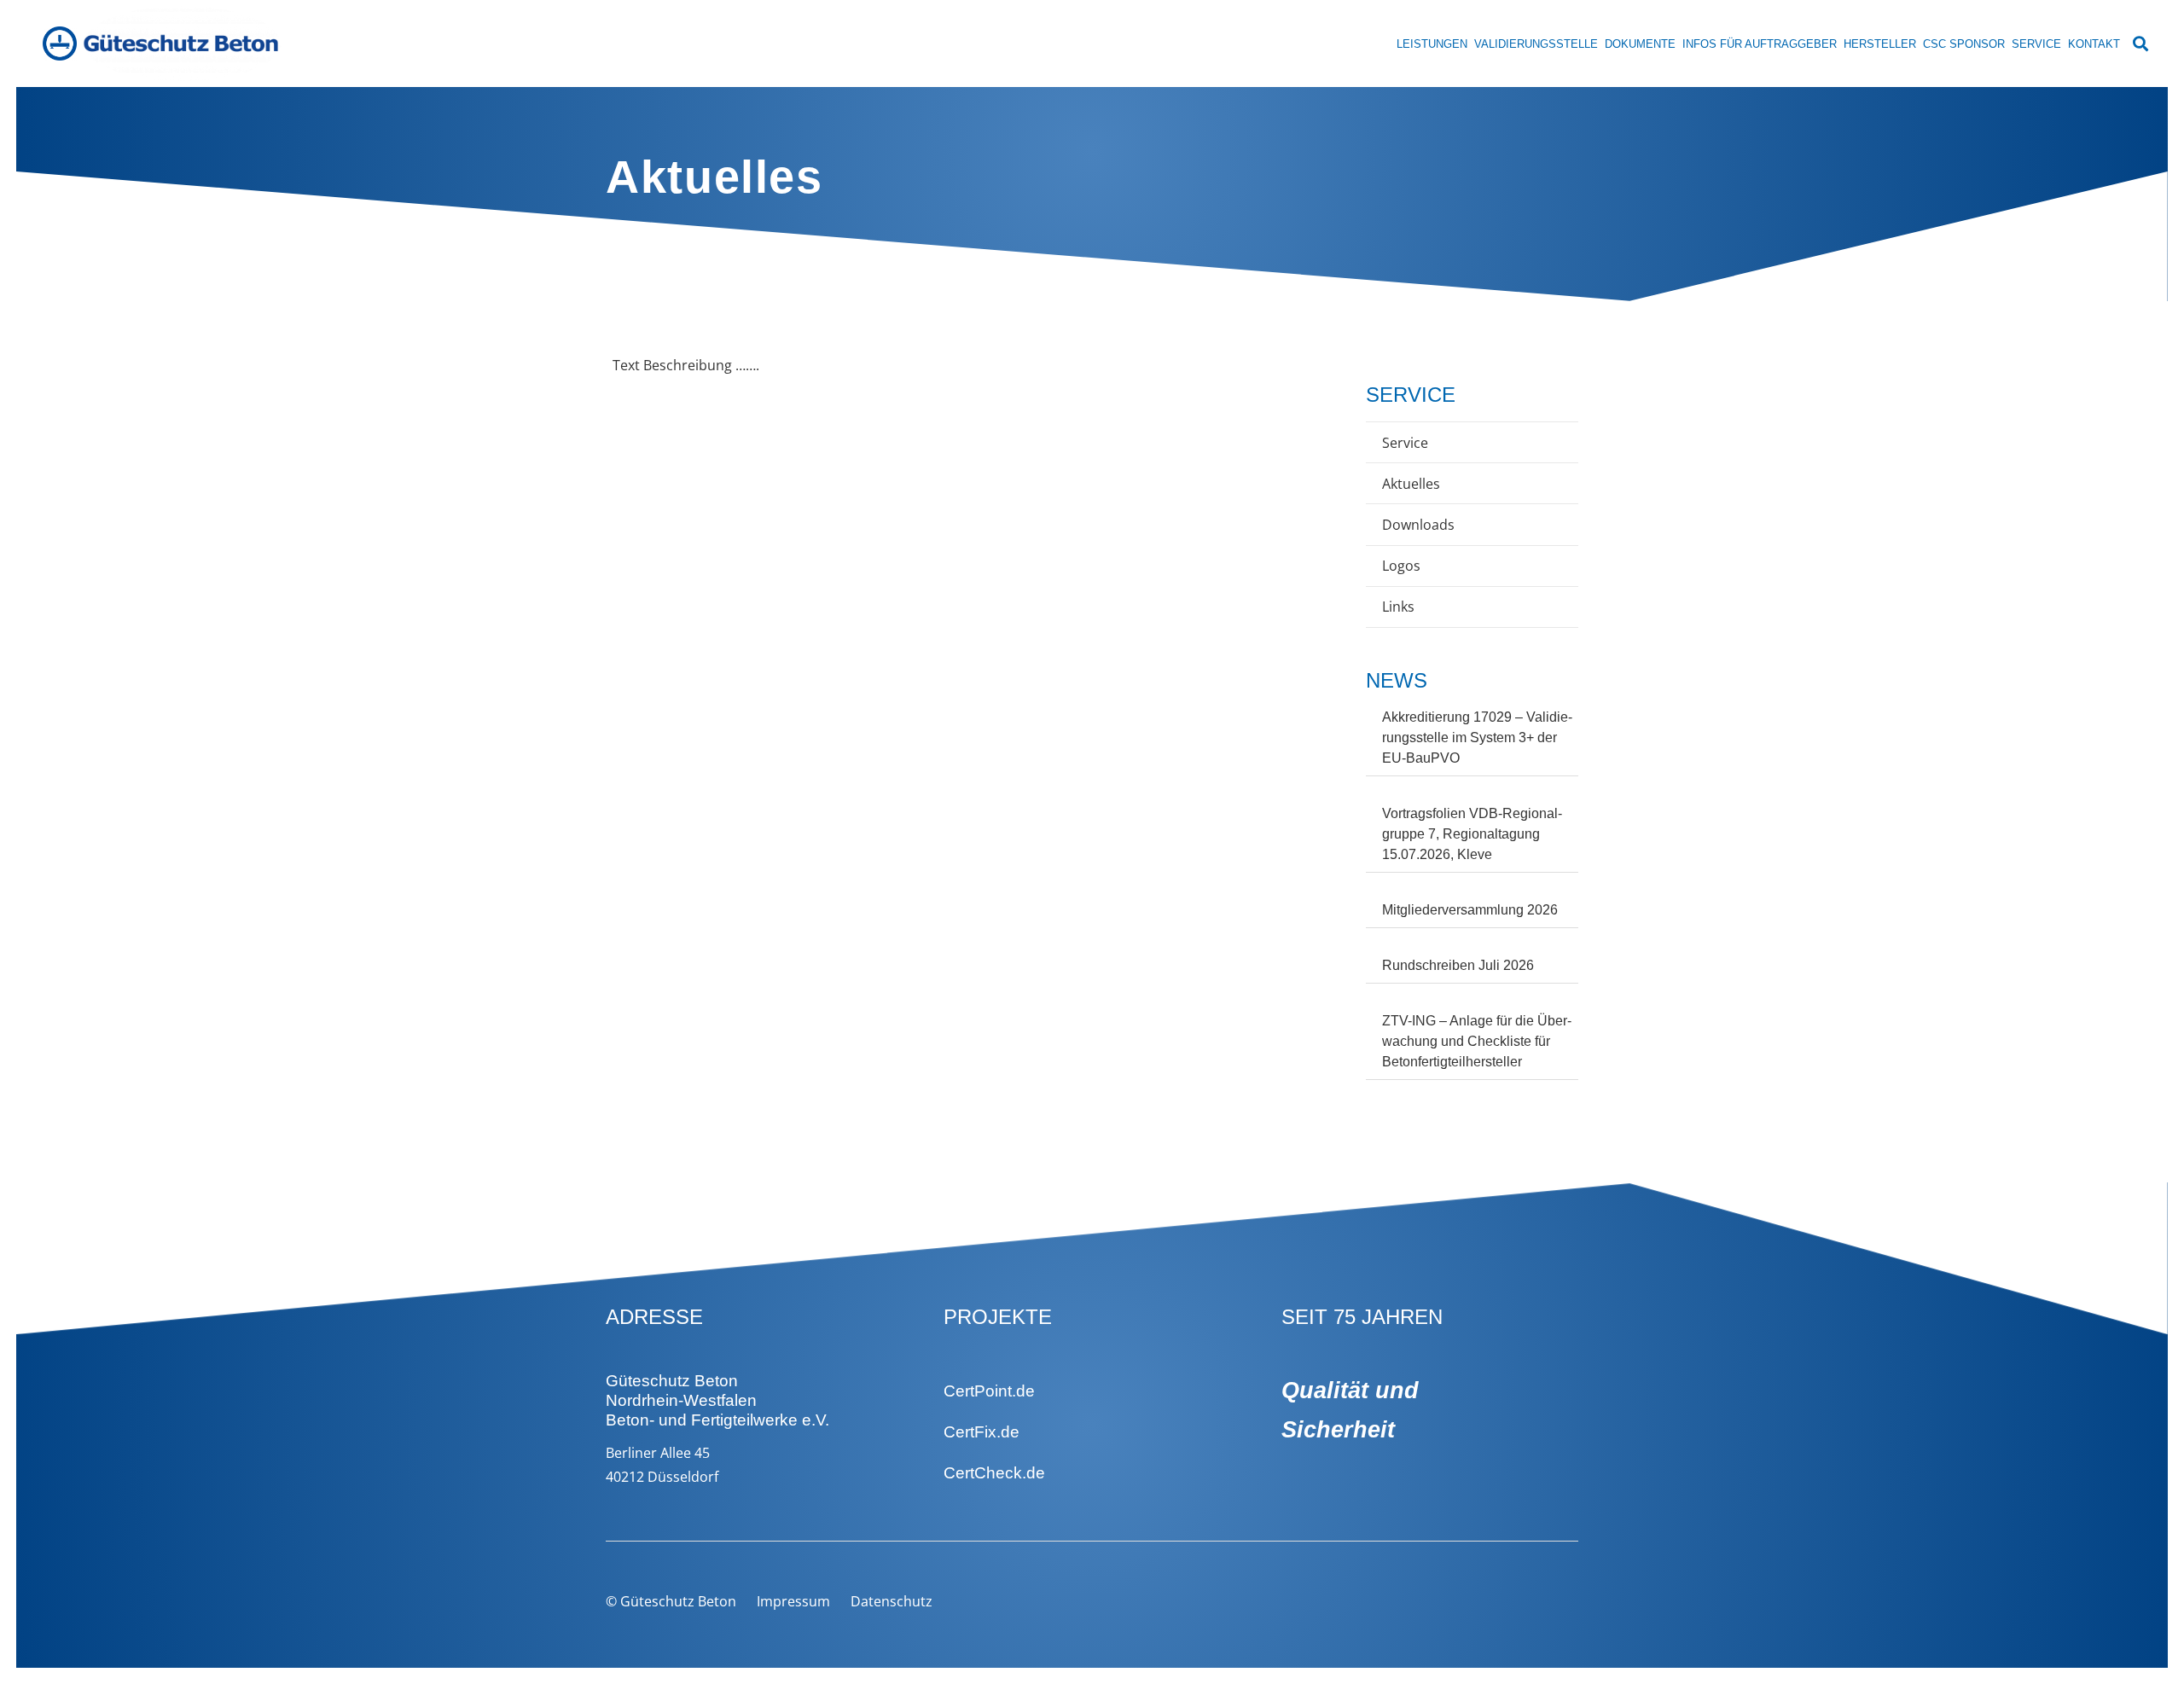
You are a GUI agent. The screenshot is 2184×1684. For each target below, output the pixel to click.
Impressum (793, 1601)
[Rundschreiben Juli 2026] (1472, 970)
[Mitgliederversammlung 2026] (1472, 914)
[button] (2140, 44)
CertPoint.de (989, 1391)
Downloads (1418, 525)
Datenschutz (892, 1601)
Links (1398, 607)
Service (1405, 443)
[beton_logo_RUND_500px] (60, 44)
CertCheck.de (994, 1473)
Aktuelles (1411, 484)
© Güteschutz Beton (671, 1601)
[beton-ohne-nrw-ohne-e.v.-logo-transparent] (182, 44)
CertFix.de (982, 1432)
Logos (1401, 566)
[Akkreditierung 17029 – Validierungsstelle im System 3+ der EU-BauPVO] (1472, 742)
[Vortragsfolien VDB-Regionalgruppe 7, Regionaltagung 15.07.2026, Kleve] (1472, 838)
